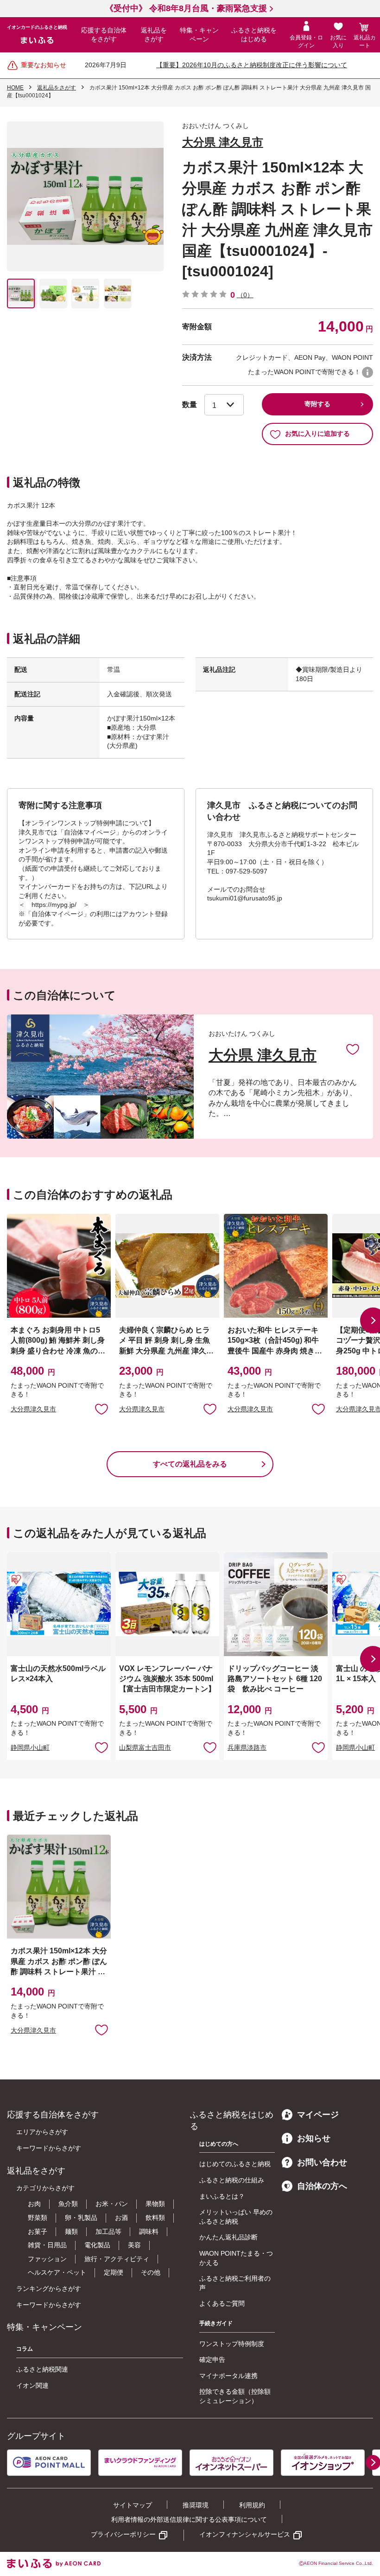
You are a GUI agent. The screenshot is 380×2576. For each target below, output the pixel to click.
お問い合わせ (322, 2162)
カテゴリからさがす (45, 2188)
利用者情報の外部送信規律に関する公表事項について (189, 2519)
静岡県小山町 (30, 1747)
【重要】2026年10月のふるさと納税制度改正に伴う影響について (252, 65)
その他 (151, 2272)
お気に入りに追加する (317, 434)
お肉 (34, 2204)
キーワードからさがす (49, 2148)
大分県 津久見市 (223, 142)
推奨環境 (196, 2505)
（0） (245, 295)
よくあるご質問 (222, 2303)
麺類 (71, 2232)
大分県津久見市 (33, 1409)
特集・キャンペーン (199, 35)
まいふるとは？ (222, 2196)
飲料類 (155, 2218)
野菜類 (38, 2218)
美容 (134, 2245)
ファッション (47, 2259)
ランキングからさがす (49, 2289)
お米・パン (112, 2204)
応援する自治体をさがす (104, 35)
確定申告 (212, 2359)
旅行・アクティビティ (117, 2259)
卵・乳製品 (81, 2218)
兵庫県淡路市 (247, 1747)
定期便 (114, 2272)
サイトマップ (133, 2505)
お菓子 (38, 2232)
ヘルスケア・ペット (57, 2272)
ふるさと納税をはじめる (254, 35)
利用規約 (252, 2505)
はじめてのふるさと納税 (235, 2164)
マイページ (318, 2115)
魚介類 (68, 2204)
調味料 (149, 2232)
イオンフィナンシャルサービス (245, 2534)
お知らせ (314, 2138)
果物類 (155, 2204)
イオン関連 (32, 2385)
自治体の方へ (322, 2186)
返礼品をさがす (154, 35)
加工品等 (108, 2232)
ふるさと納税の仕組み (232, 2180)
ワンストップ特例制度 (232, 2344)
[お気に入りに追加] (353, 1049)
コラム (25, 2349)
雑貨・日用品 (47, 2245)
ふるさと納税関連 (42, 2369)
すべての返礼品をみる (190, 1464)
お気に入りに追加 (353, 1049)
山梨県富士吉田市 (145, 1747)
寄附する (317, 404)
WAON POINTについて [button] (367, 372)
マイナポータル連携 (228, 2376)
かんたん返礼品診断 (228, 2237)
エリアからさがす (42, 2132)
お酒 (121, 2218)
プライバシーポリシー (123, 2534)
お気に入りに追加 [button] (101, 1409)
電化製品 (97, 2245)
